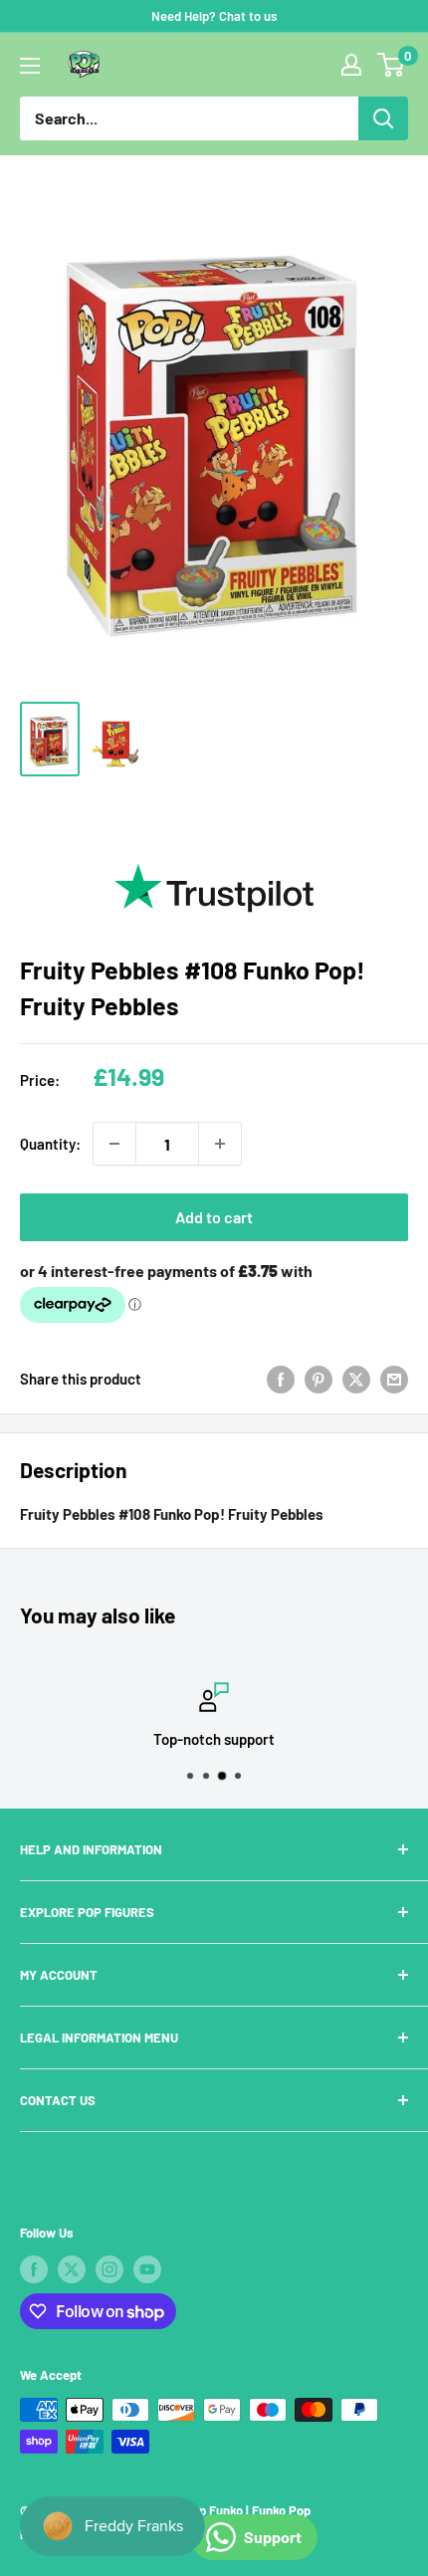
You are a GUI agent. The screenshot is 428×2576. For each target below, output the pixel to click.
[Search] (383, 118)
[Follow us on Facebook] (34, 2269)
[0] (392, 65)
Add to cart (214, 1217)
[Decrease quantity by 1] (114, 1144)
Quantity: (50, 1144)
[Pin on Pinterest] (319, 1379)
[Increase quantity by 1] (220, 1144)
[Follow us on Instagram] (109, 2269)
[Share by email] (394, 1379)
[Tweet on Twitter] (356, 1379)
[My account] (351, 65)
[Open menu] (30, 66)
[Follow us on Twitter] (72, 2269)
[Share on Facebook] (281, 1379)
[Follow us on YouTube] (147, 2269)
